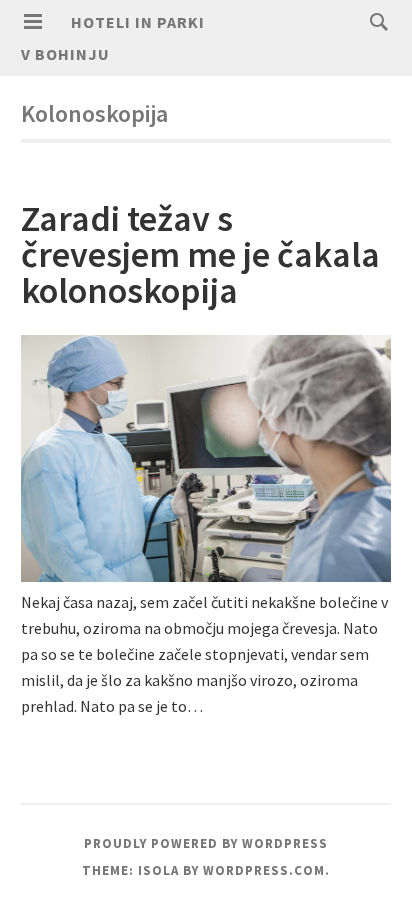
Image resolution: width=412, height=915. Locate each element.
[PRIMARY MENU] (33, 22)
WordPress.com (264, 870)
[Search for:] (374, 21)
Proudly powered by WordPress (206, 843)
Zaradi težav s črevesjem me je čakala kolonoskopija (200, 254)
